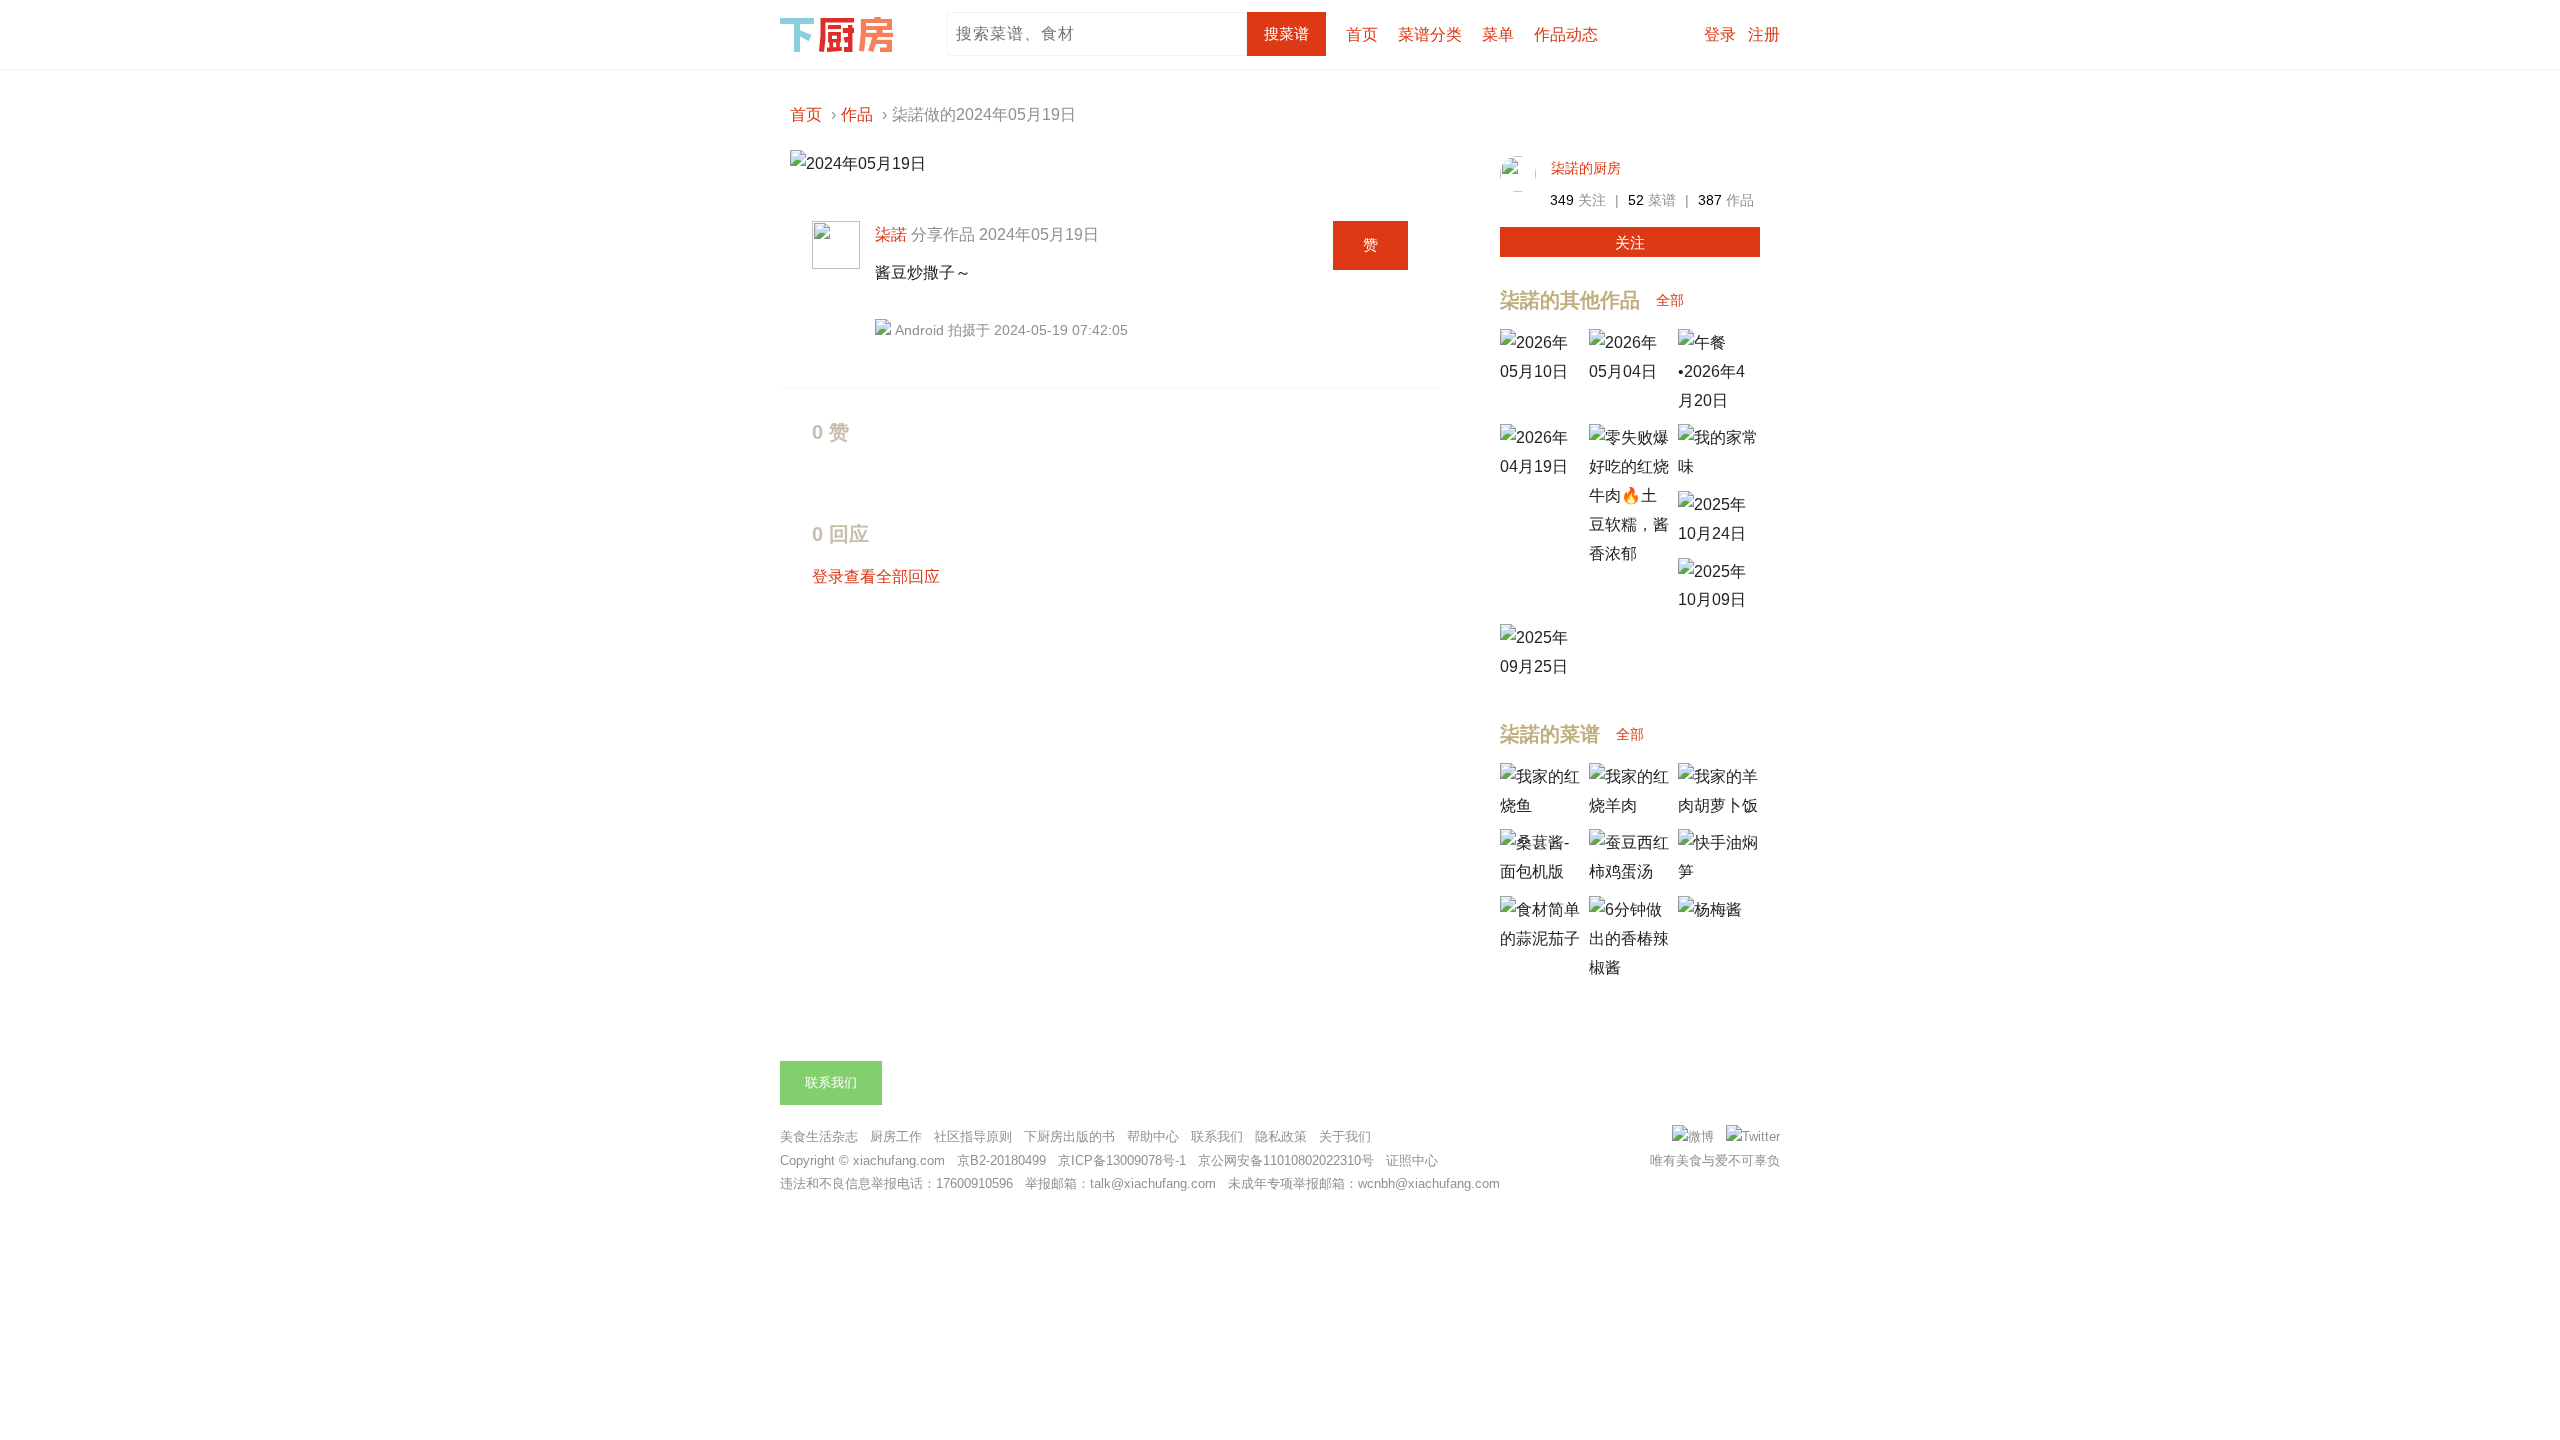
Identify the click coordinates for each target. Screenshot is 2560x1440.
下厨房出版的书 (1069, 1136)
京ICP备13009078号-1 (1122, 1160)
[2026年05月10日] (1540, 371)
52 (1636, 200)
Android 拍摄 (935, 330)
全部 (1670, 300)
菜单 (1498, 34)
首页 (1362, 34)
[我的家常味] (1718, 466)
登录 (1720, 34)
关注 (1630, 242)
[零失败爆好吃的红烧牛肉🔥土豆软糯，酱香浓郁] (1629, 553)
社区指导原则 (973, 1136)
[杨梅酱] (1710, 909)
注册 (1764, 34)
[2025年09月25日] (1540, 666)
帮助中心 (1153, 1136)
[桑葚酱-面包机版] (1540, 871)
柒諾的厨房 (1586, 168)
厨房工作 (896, 1136)
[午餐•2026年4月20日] (1718, 400)
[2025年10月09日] (1718, 599)
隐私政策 (1281, 1136)
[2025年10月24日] (1718, 533)
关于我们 (1345, 1136)
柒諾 (891, 234)
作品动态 (1566, 34)
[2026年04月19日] (1540, 466)
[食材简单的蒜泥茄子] (1540, 938)
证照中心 (1412, 1160)
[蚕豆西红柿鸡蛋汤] (1629, 871)
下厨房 (840, 35)
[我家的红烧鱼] (1540, 805)
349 (1562, 200)
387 (1710, 200)
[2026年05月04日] (1629, 371)
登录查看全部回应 (876, 576)
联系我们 (831, 1082)
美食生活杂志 (819, 1136)
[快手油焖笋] (1718, 871)
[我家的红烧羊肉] (1629, 805)
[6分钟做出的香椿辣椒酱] (1629, 967)
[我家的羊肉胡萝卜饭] (1718, 805)
